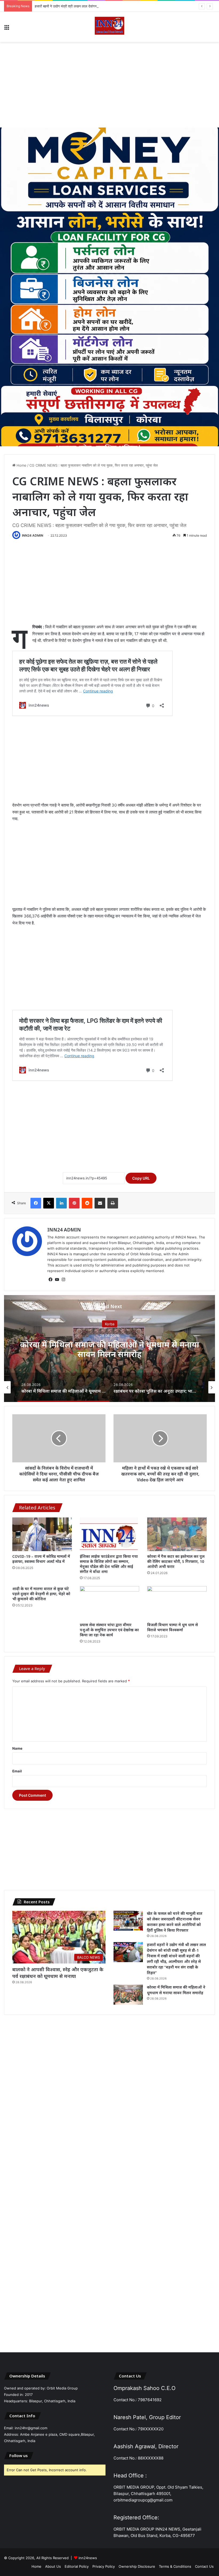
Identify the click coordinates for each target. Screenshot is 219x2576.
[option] (109, 1349)
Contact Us (204, 2566)
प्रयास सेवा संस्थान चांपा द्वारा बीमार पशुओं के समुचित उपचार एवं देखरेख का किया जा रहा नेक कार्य (109, 1630)
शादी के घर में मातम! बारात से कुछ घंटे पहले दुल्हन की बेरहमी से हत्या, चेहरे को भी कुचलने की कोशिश (41, 1594)
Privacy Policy (104, 2566)
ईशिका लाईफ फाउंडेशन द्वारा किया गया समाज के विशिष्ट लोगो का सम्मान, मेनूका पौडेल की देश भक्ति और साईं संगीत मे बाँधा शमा (109, 1564)
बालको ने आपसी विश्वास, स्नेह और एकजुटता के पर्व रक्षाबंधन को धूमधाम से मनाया (58, 1973)
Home (21, 465)
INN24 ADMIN (33, 535)
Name (17, 1748)
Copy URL (141, 1178)
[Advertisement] (109, 85)
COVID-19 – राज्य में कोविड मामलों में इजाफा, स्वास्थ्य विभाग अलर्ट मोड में (41, 1559)
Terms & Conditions (175, 2566)
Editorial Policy (77, 2566)
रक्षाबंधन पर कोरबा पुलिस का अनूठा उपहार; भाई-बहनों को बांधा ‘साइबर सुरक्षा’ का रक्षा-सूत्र (110, 1349)
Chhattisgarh (109, 1324)
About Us (53, 2566)
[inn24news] (109, 27)
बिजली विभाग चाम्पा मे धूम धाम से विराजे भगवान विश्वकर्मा (173, 1627)
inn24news (88, 2558)
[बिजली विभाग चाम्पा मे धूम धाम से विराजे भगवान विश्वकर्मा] (177, 1603)
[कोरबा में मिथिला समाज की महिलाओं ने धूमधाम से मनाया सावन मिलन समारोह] (128, 1995)
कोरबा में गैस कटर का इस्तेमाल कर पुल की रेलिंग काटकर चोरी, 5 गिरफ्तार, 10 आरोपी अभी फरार (176, 1561)
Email (17, 1771)
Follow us (19, 2455)
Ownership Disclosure (137, 2566)
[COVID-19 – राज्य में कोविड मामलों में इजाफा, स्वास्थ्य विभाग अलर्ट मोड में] (42, 1534)
